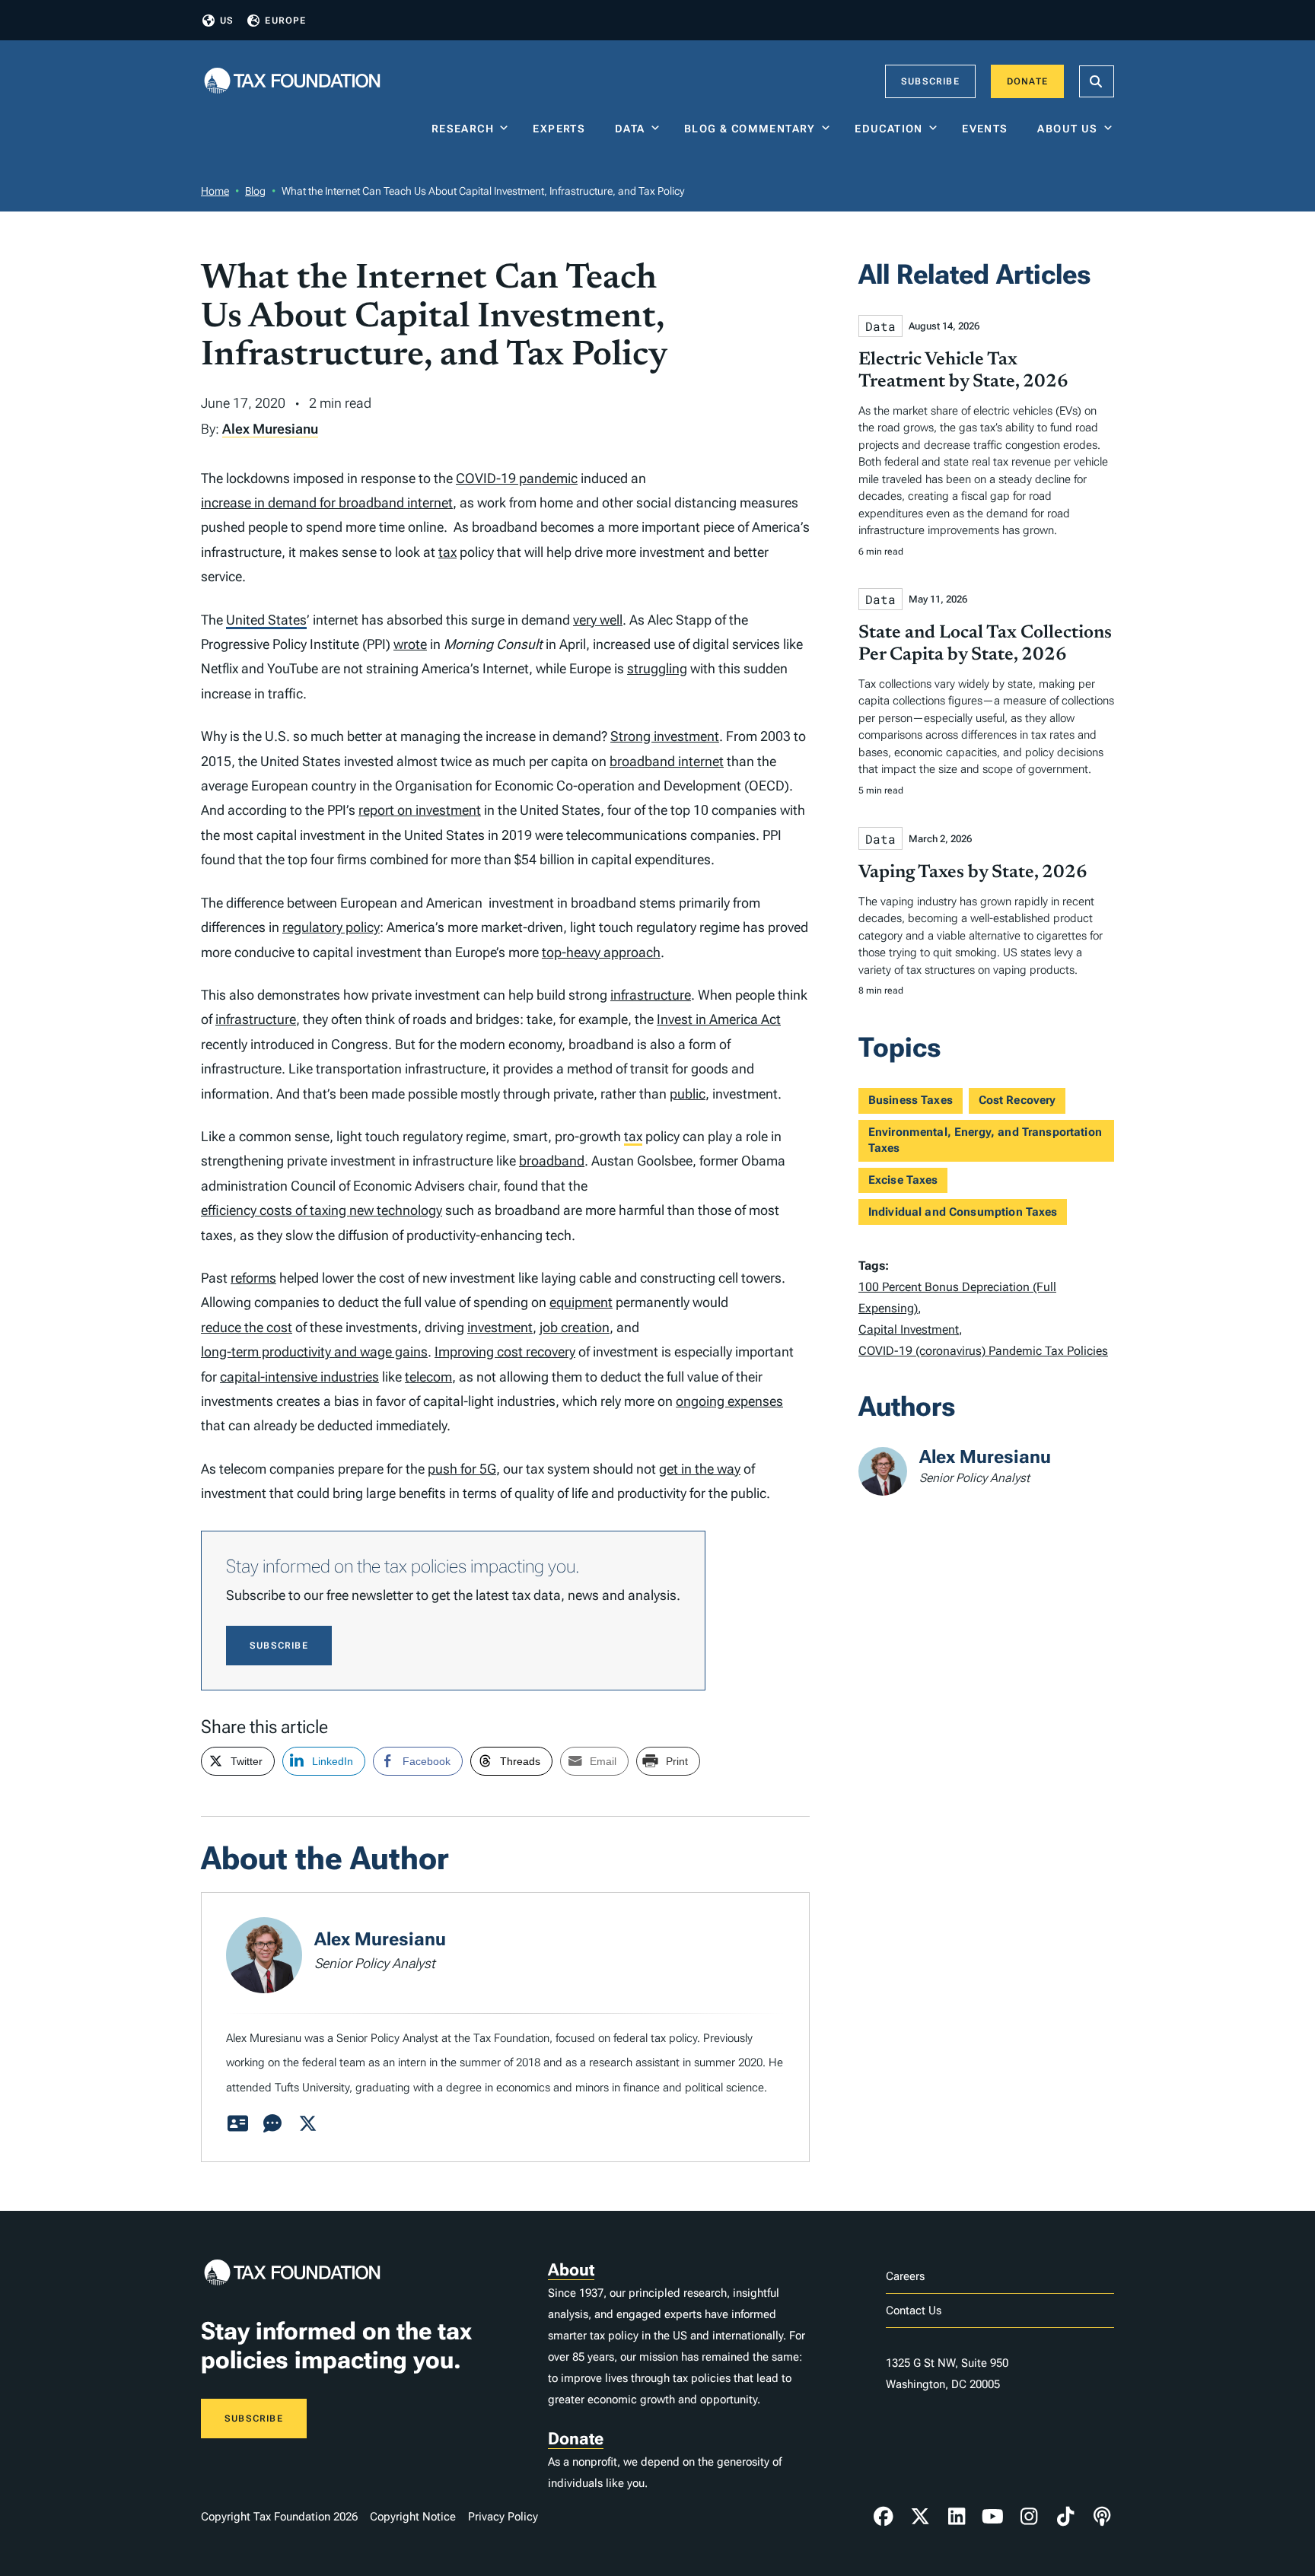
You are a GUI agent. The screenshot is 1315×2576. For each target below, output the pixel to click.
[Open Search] (1097, 81)
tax (447, 552)
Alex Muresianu (270, 429)
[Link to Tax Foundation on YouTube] (993, 2517)
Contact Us (914, 2310)
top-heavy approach (601, 952)
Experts (562, 129)
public (688, 1094)
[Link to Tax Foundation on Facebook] (884, 2517)
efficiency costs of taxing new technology (322, 1210)
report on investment (420, 810)
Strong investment (665, 736)
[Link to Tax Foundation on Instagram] (1029, 2517)
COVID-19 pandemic (517, 478)
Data (630, 129)
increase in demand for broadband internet (327, 502)
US (227, 21)
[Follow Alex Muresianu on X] (307, 2124)
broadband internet (667, 761)
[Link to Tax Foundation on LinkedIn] (957, 2517)
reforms (253, 1278)
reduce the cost (247, 1327)
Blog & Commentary (750, 129)
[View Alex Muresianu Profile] (237, 2124)
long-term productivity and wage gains (314, 1352)
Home (215, 191)
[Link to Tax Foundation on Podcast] (1102, 2517)
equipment (581, 1302)
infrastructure (651, 995)
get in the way (700, 1469)
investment (500, 1327)
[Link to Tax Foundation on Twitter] (920, 2517)
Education (889, 129)
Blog (255, 191)
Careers (905, 2276)
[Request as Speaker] (272, 2124)
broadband (552, 1161)
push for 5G (462, 1469)
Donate (1027, 81)
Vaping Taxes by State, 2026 (973, 873)
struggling (657, 668)
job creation (575, 1327)
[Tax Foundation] (292, 82)
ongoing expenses (729, 1401)
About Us (1067, 129)
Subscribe (930, 81)
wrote (410, 644)
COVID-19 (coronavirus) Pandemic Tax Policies (983, 1351)
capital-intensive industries (299, 1377)
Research (463, 129)
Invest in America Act (719, 1019)
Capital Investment (909, 1329)
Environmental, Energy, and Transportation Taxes (985, 1140)
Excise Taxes (903, 1180)
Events (988, 129)
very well (598, 620)
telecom (428, 1377)
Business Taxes (911, 1100)
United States (266, 620)
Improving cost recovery (505, 1352)
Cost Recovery (1017, 1100)
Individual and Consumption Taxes (963, 1212)
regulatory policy (331, 927)
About (571, 2270)
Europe (285, 21)
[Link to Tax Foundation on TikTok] (1065, 2517)
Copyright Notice (413, 2517)
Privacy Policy (503, 2517)
